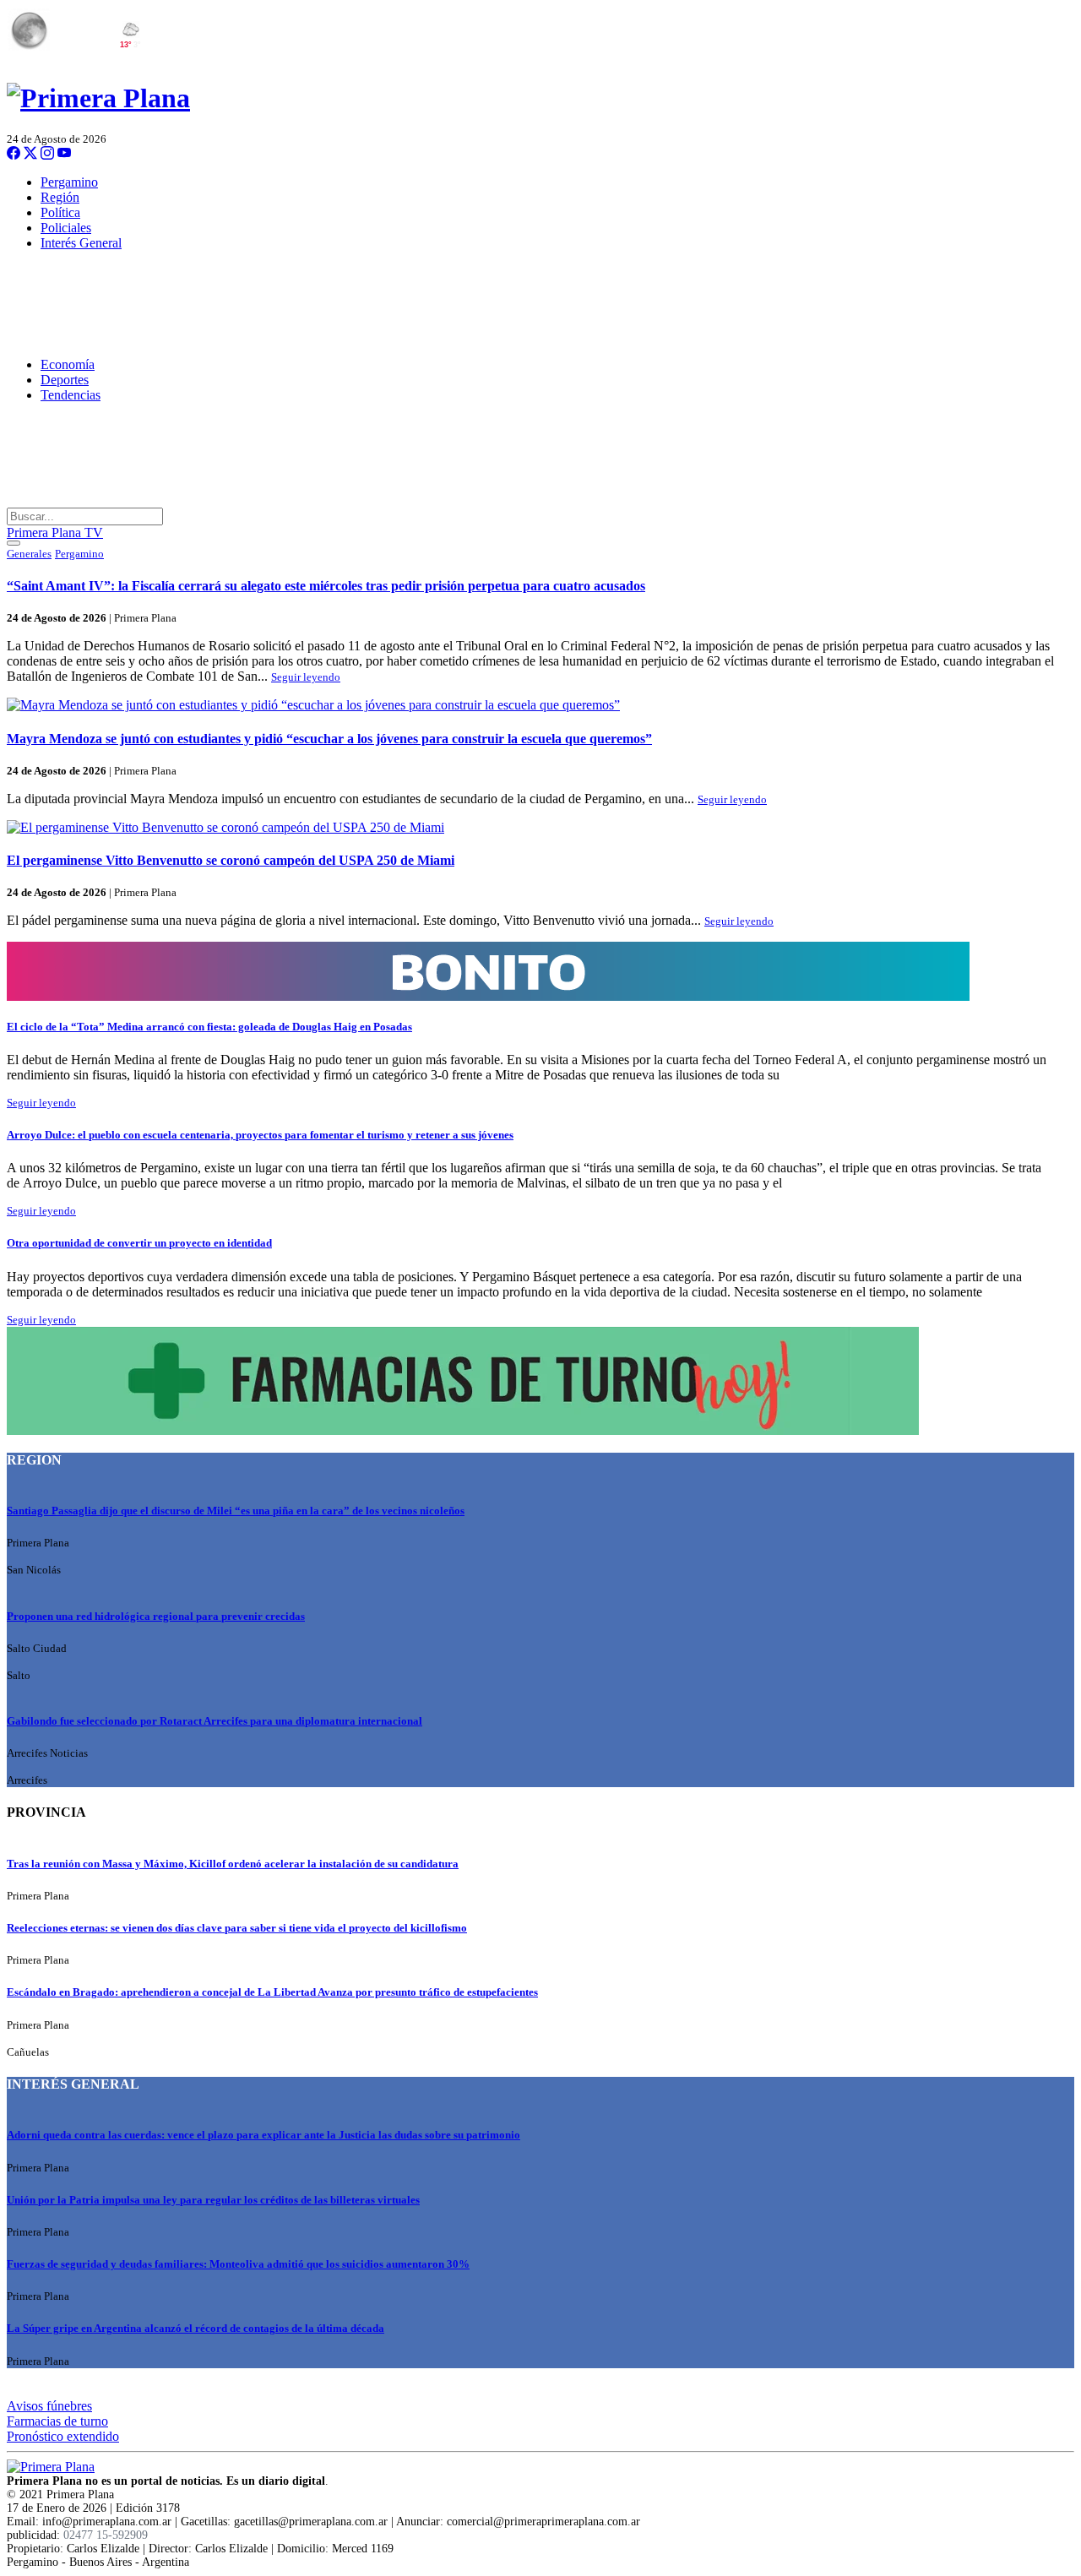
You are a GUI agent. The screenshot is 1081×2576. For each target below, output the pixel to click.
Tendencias (71, 395)
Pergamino (69, 182)
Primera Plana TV (55, 533)
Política (60, 212)
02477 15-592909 (106, 2535)
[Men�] (14, 543)
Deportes (65, 380)
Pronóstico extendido (63, 2436)
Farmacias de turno (57, 2421)
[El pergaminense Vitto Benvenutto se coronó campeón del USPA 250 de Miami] (540, 828)
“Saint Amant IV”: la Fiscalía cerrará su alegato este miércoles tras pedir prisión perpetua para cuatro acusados (326, 586)
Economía (68, 364)
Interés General (81, 243)
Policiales (66, 228)
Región (60, 197)
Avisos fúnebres (49, 2406)
